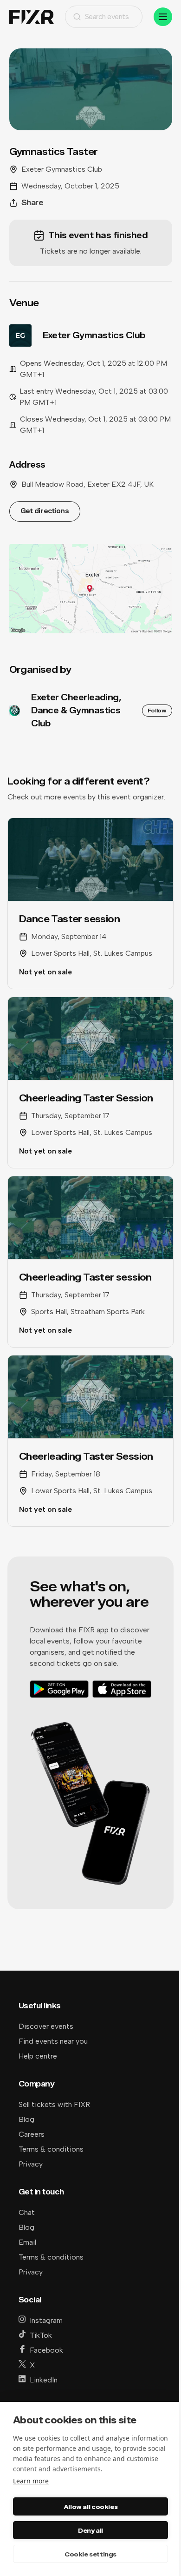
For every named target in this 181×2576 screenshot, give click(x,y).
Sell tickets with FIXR (54, 2104)
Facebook (46, 2350)
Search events (107, 17)
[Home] (32, 17)
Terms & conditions (51, 2149)
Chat (27, 2212)
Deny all (90, 2530)
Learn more (31, 2481)
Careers (32, 2134)
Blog (26, 2119)
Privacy (31, 2164)
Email (27, 2242)
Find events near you (53, 2041)
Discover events (46, 2026)
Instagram (46, 2320)
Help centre (38, 2056)
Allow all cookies (90, 2507)
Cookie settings (90, 2554)
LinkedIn (44, 2380)
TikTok (41, 2335)
